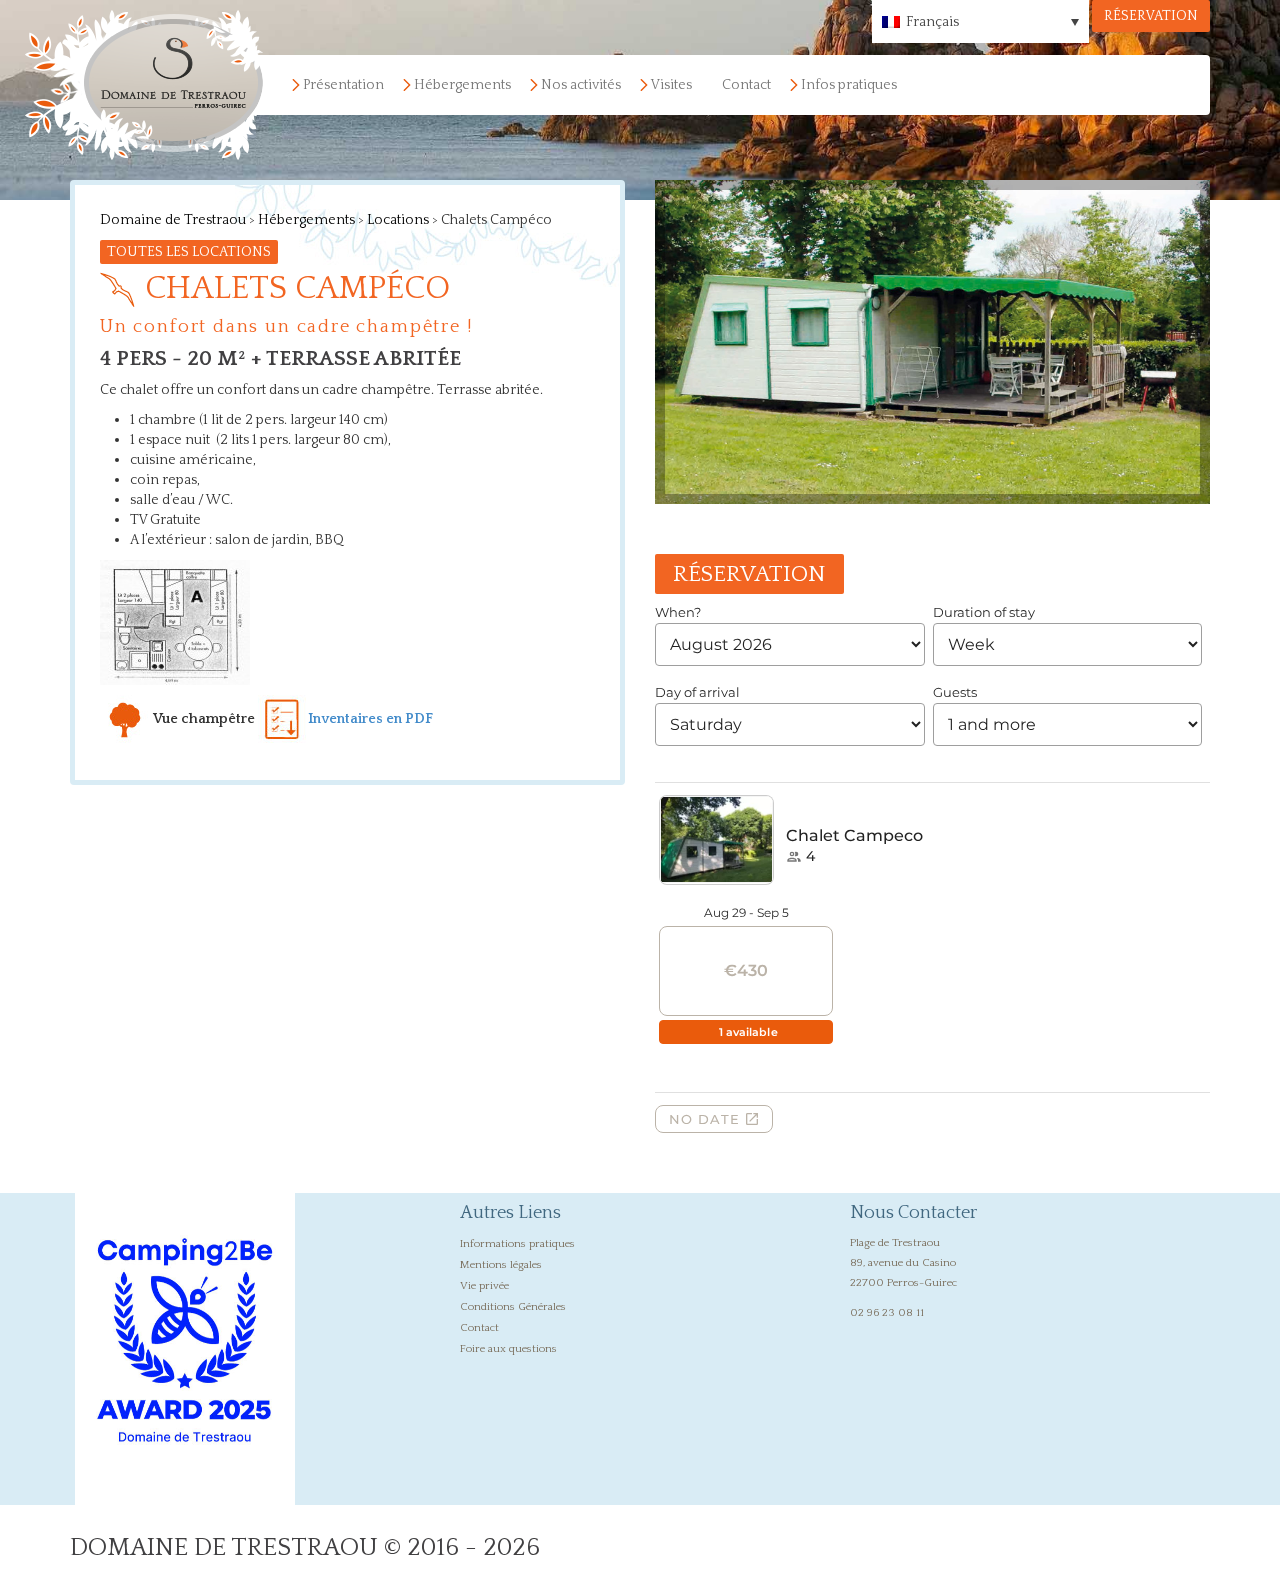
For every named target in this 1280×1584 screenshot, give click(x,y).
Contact (746, 85)
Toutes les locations (189, 252)
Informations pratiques (517, 1244)
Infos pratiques (849, 85)
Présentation (343, 85)
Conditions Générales (513, 1307)
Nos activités (581, 85)
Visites (671, 85)
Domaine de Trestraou (173, 220)
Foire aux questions (508, 1349)
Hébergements (462, 85)
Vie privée (484, 1286)
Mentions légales (501, 1265)
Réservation (1151, 16)
